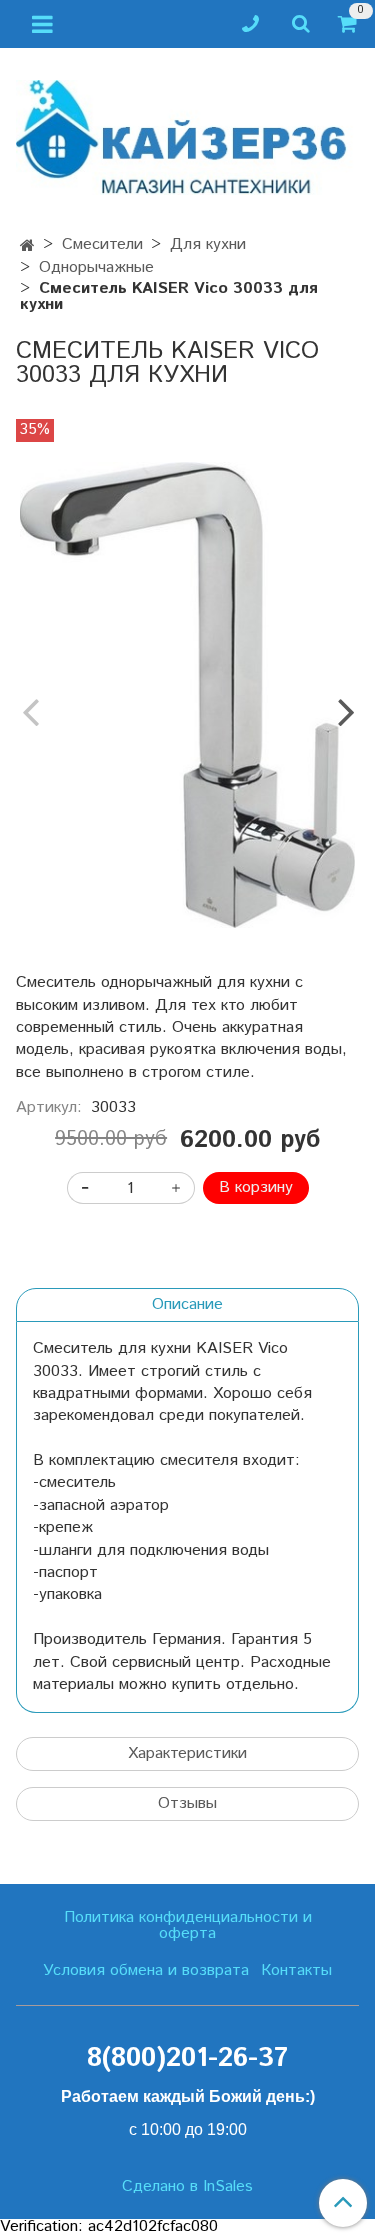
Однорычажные (96, 267)
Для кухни (208, 244)
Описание (187, 1304)
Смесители (102, 244)
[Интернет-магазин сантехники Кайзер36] (187, 133)
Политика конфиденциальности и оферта (188, 1925)
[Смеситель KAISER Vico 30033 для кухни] (187, 695)
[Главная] (27, 246)
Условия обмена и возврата (146, 1970)
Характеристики (187, 1753)
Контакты (296, 1970)
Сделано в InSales (187, 2187)
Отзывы (187, 1803)
